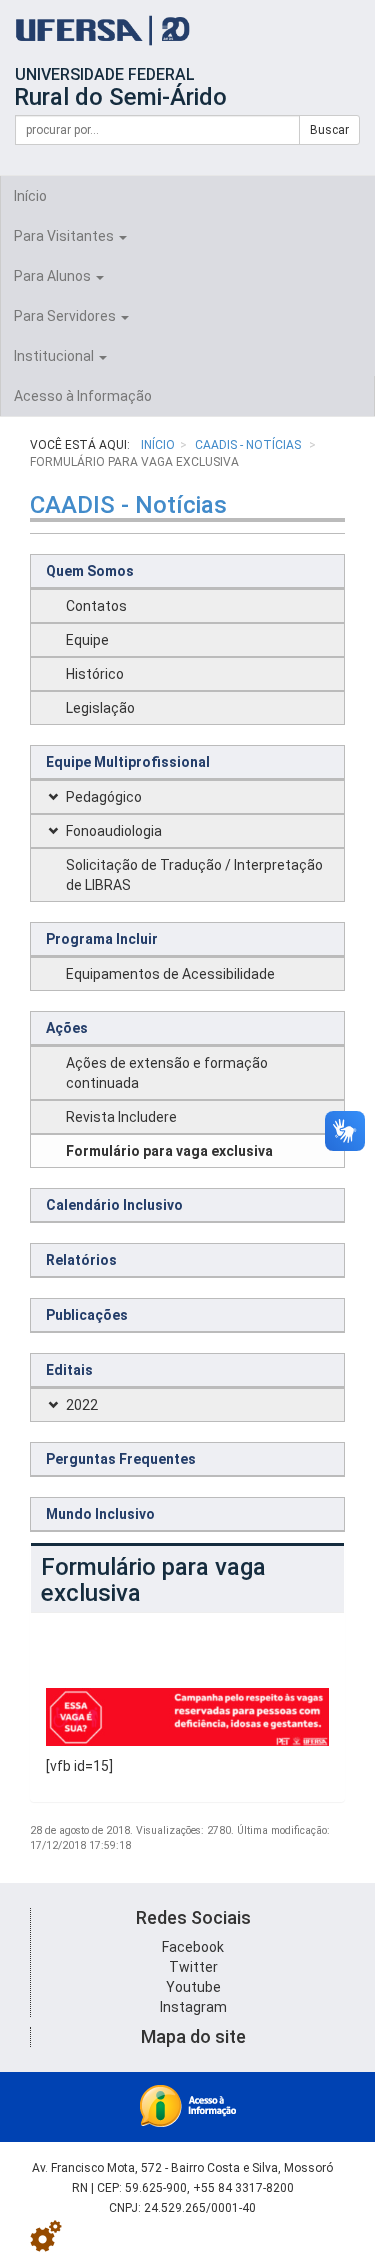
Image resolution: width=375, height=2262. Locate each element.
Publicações (87, 1315)
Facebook (193, 1947)
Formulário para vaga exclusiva (169, 1151)
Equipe (87, 640)
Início (30, 196)
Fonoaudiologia (114, 831)
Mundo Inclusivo (100, 1514)
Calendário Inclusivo (114, 1205)
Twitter (193, 1967)
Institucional (55, 356)
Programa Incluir (102, 939)
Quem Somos (90, 571)
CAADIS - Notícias (249, 445)
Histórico (95, 674)
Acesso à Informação (83, 396)
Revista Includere (121, 1117)
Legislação (100, 708)
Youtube (193, 1987)
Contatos (96, 606)
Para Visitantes (65, 236)
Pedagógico (104, 797)
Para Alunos (54, 276)
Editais (69, 1370)
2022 (82, 1405)
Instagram (193, 2007)
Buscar (329, 130)
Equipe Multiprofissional (128, 762)
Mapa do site (193, 2036)
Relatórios (81, 1260)
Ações (67, 1028)
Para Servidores (66, 316)
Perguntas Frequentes (121, 1459)
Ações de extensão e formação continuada (167, 1073)
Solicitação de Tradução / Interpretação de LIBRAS (194, 875)
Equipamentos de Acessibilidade (170, 974)
